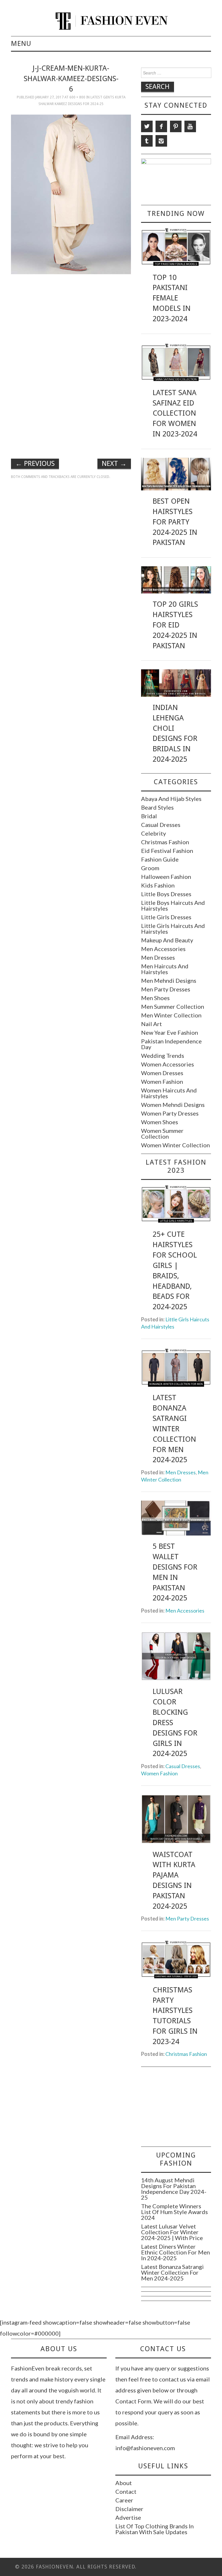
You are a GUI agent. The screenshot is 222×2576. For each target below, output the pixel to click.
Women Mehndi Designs (173, 1105)
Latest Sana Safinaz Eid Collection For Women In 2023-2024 (175, 413)
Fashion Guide (160, 859)
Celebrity (153, 833)
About (124, 2483)
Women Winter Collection (175, 1145)
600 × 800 (77, 97)
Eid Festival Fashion (167, 851)
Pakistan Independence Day (171, 1044)
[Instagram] (161, 141)
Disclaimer (129, 2509)
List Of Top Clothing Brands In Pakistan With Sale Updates (155, 2529)
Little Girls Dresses (166, 917)
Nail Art (151, 1024)
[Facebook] (161, 126)
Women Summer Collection (162, 1133)
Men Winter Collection (171, 1015)
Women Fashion (162, 1081)
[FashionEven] (111, 20)
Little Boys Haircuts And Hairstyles (173, 905)
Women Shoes (160, 1122)
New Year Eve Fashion (170, 1032)
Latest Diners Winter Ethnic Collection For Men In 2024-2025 (175, 2252)
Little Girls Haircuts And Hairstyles (173, 929)
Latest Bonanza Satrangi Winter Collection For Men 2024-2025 (174, 1429)
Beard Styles (157, 807)
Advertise (128, 2517)
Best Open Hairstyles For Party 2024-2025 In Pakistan (175, 522)
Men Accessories (163, 949)
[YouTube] (190, 126)
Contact (126, 2491)
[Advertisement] (71, 319)
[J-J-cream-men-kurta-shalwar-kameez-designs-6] (71, 194)
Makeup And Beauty (167, 940)
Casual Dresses (161, 825)
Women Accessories (168, 1064)
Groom (150, 868)
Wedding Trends (163, 1056)
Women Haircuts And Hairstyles (169, 1093)
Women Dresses (162, 1073)
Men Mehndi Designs (169, 980)
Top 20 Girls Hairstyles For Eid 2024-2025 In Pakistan (175, 625)
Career (124, 2500)
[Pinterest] (176, 126)
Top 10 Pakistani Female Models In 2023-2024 (172, 298)
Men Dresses (158, 957)
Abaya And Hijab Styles (171, 799)
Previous (35, 464)
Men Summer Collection (173, 1006)
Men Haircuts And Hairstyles (165, 969)
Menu (21, 44)
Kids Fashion (158, 885)
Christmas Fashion (165, 842)
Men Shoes (155, 998)
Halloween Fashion (166, 877)
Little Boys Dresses (166, 894)
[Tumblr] (147, 141)
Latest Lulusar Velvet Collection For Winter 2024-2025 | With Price (172, 2232)
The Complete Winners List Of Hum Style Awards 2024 (174, 2212)
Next (114, 464)
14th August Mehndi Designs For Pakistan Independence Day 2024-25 (174, 2189)
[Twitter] (147, 126)
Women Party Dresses (170, 1113)
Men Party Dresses (166, 989)
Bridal (149, 816)
